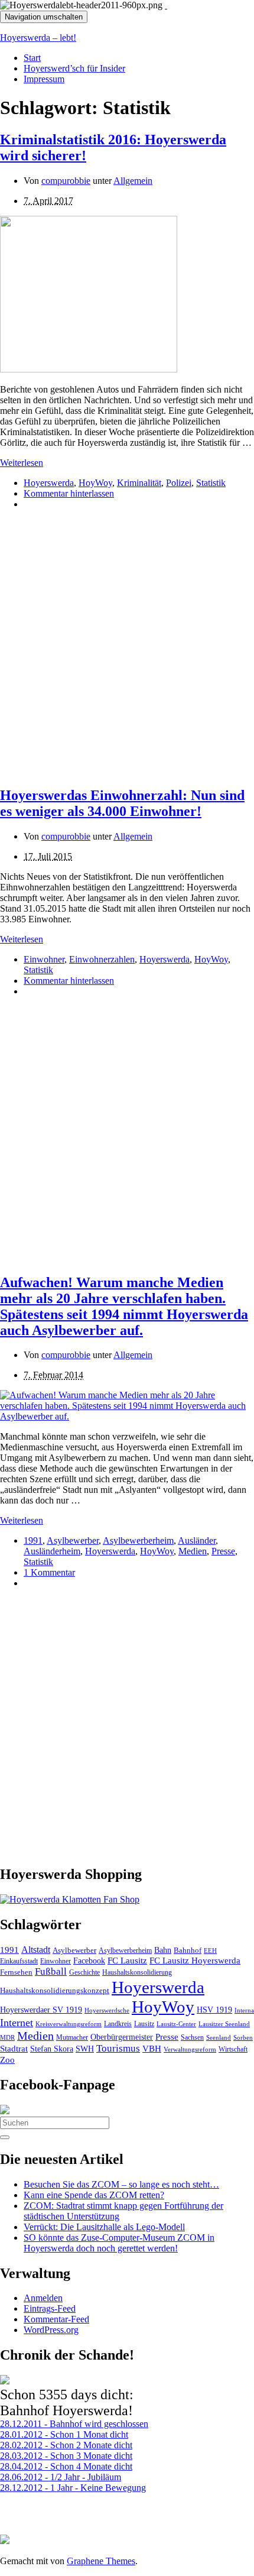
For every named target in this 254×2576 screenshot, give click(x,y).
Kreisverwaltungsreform (69, 2024)
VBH (152, 2049)
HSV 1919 (214, 2010)
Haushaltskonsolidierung (137, 1972)
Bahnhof (188, 1950)
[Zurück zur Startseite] (166, 5)
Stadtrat (14, 2049)
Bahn (163, 1950)
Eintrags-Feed (50, 2308)
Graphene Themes (101, 2561)
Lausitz (144, 2024)
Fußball (51, 1971)
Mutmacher (72, 2037)
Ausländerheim (52, 1551)
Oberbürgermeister (122, 2037)
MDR (7, 2037)
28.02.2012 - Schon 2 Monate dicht (66, 2445)
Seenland (219, 2037)
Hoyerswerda (49, 483)
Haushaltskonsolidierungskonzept (55, 1991)
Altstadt (36, 1950)
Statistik (211, 483)
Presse (223, 1551)
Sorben (243, 2037)
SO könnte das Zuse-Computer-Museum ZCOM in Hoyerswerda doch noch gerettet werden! (119, 2243)
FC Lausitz (127, 1961)
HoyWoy (95, 483)
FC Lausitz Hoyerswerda (195, 1961)
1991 (33, 1540)
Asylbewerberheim (138, 1540)
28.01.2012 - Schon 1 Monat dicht (64, 2434)
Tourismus (118, 2048)
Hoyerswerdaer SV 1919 (41, 2010)
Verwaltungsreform (190, 2049)
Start (32, 58)
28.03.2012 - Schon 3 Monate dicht (66, 2456)
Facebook (89, 1961)
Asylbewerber (73, 1540)
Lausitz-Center (176, 2024)
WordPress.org (51, 2330)
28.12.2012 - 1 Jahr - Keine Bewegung (73, 2488)
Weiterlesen (22, 463)
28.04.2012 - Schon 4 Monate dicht (66, 2466)
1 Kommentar (49, 1572)
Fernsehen (16, 1972)
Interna (244, 2010)
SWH (85, 2049)
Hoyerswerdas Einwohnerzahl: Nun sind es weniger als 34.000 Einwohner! (122, 803)
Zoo (7, 2060)
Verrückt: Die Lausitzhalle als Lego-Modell (104, 2227)
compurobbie (66, 181)
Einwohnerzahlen (102, 959)
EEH (210, 1950)
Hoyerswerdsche (107, 2010)
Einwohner (44, 959)
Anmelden (43, 2298)
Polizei (179, 483)
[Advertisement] (127, 646)
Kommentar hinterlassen (69, 493)
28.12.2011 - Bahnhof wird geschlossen (74, 2424)
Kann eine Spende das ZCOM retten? (94, 2195)
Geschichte (84, 1972)
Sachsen (192, 2037)
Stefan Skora (52, 2049)
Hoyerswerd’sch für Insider (74, 68)
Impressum (44, 79)
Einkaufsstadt (19, 1961)
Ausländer (197, 1540)
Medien (193, 1551)
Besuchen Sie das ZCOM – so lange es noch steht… (121, 2184)
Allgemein (133, 181)
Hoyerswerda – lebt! (38, 38)
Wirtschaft (233, 2049)
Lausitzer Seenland (224, 2024)
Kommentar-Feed (56, 2319)
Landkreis (118, 2024)
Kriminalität (139, 483)
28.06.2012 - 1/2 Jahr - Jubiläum (61, 2477)
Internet (17, 2023)
